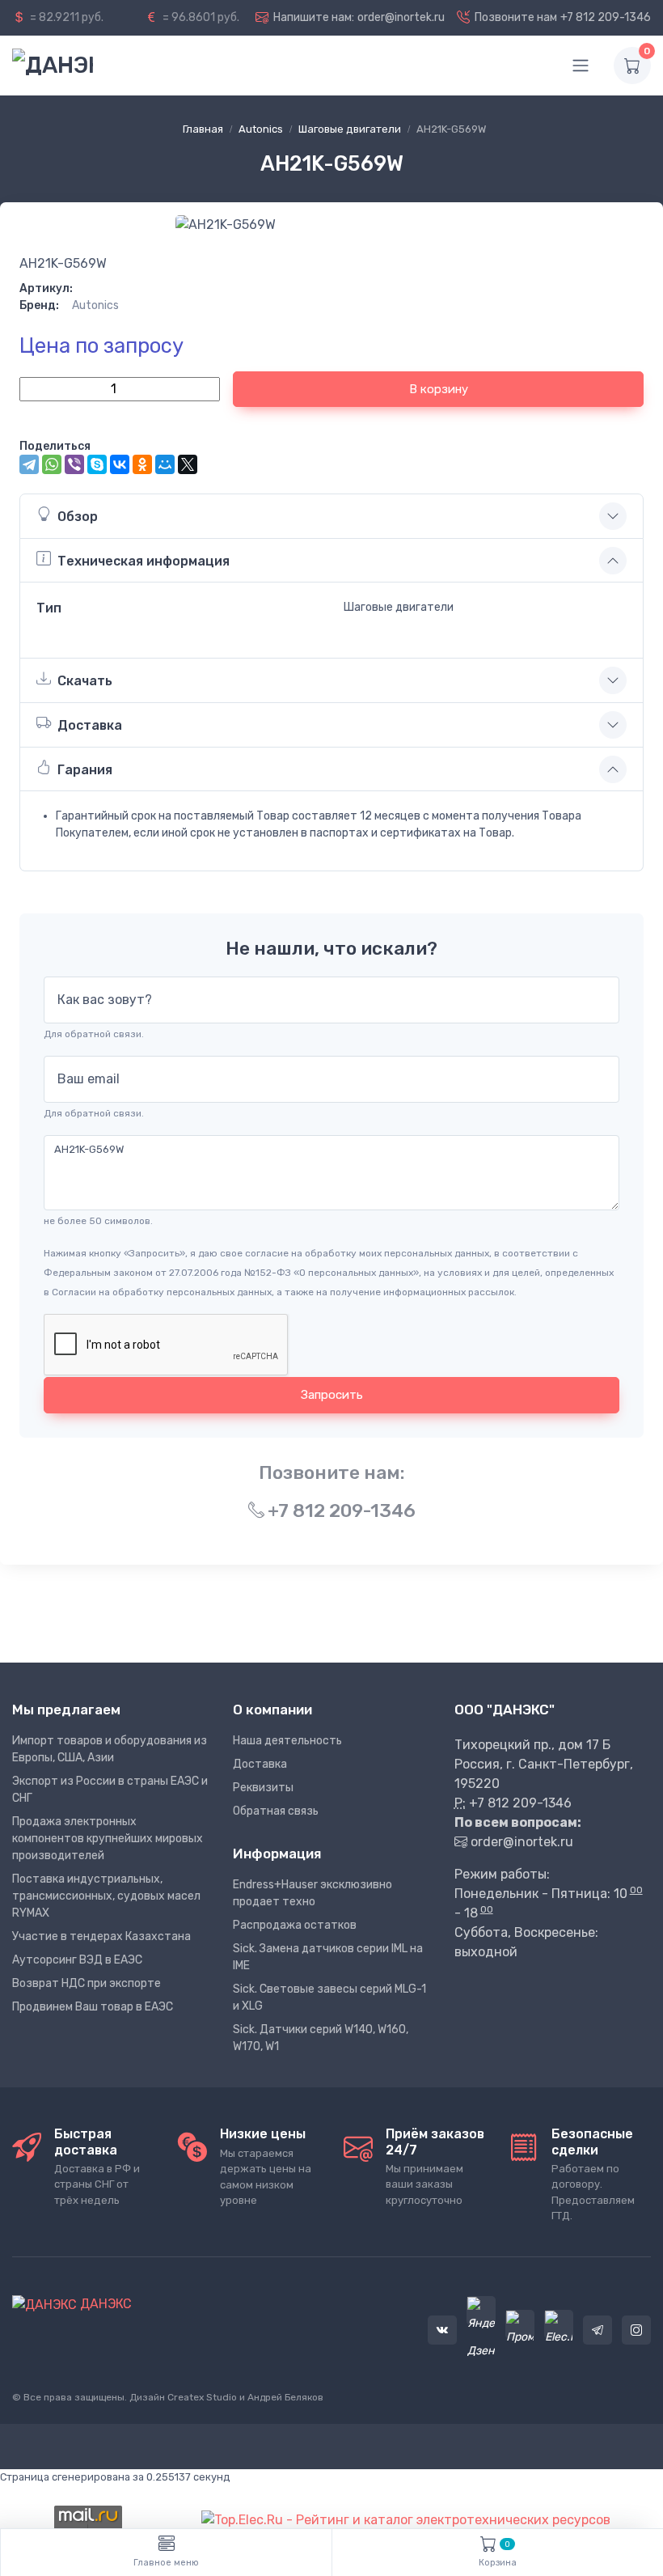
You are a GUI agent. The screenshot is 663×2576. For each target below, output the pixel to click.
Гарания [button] (85, 770)
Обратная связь (276, 1811)
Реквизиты (263, 1788)
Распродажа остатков (295, 1925)
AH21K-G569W (63, 263)
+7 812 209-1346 (606, 17)
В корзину (439, 389)
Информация (277, 1854)
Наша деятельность (287, 1741)
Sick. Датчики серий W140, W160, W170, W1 (321, 2038)
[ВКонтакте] (120, 464)
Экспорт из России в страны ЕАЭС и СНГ (110, 1790)
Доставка (260, 1764)
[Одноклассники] (142, 464)
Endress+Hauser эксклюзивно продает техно (312, 1893)
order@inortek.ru (401, 17)
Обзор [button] (78, 517)
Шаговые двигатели (350, 129)
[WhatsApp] (52, 464)
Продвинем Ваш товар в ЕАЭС (93, 2007)
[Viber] (74, 464)
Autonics (261, 129)
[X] (188, 464)
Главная (203, 129)
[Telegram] (29, 464)
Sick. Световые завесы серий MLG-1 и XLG (329, 1998)
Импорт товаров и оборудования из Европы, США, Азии (110, 1749)
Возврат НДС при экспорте (87, 1983)
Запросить (332, 1395)
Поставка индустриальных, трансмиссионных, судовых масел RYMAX (106, 1896)
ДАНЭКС (104, 2304)
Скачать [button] (85, 681)
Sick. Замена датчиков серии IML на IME (328, 1957)
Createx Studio (202, 2397)
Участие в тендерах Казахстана (101, 1936)
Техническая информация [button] (144, 561)
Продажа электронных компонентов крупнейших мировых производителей (108, 1839)
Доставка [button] (90, 725)
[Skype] (97, 464)
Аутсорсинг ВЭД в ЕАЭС (77, 1960)
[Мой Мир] (165, 464)
